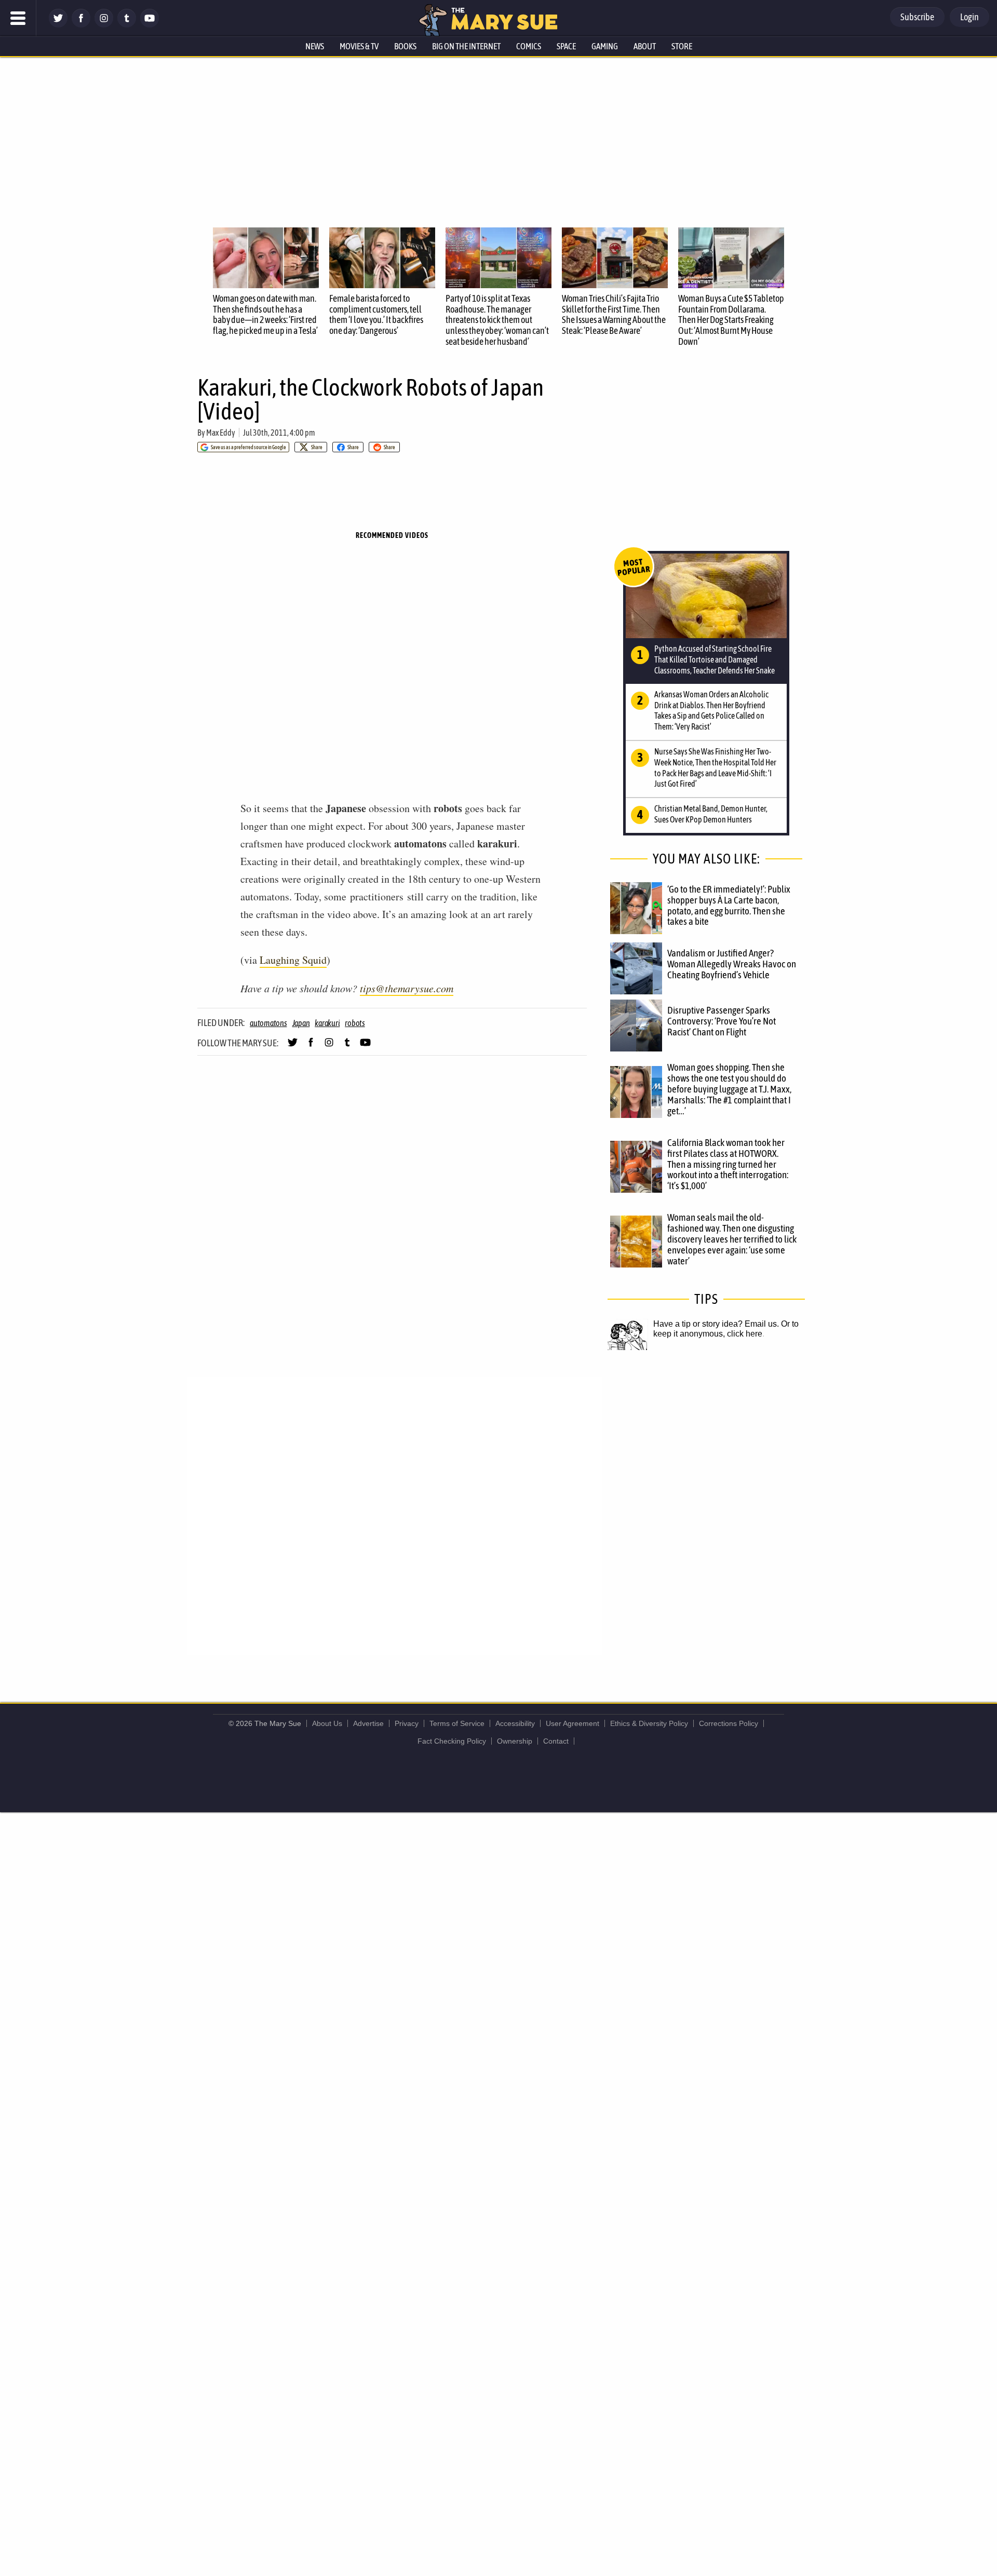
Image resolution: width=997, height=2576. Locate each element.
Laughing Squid (293, 960)
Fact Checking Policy (452, 1741)
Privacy (407, 1723)
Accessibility (515, 1723)
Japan (301, 1023)
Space (566, 46)
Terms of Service (457, 1723)
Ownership (515, 1741)
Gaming (605, 46)
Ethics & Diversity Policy (649, 1723)
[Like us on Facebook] (81, 25)
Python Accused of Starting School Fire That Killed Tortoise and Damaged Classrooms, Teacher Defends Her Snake (715, 659)
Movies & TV (359, 46)
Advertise (368, 1723)
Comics (529, 46)
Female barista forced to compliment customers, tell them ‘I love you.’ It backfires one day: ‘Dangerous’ (376, 314)
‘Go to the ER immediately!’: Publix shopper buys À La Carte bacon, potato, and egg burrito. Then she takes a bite (729, 905)
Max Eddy (221, 433)
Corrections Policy (729, 1723)
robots (355, 1023)
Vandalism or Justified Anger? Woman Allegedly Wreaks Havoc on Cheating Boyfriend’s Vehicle (732, 964)
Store (682, 46)
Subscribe (917, 17)
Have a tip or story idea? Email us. (716, 1324)
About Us (327, 1723)
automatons (268, 1023)
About (645, 46)
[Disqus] (395, 1515)
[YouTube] (150, 25)
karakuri (327, 1023)
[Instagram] (104, 25)
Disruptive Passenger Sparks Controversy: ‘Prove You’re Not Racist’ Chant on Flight (722, 1021)
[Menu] (18, 18)
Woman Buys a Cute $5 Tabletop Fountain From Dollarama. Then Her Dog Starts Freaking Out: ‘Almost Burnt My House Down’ (731, 320)
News (315, 46)
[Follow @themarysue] (58, 25)
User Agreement (572, 1723)
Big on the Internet (466, 46)
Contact (556, 1741)
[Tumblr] (127, 25)
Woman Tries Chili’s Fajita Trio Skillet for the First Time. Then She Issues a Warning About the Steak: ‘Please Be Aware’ (614, 314)
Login (969, 17)
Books (405, 46)
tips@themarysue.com (407, 988)
